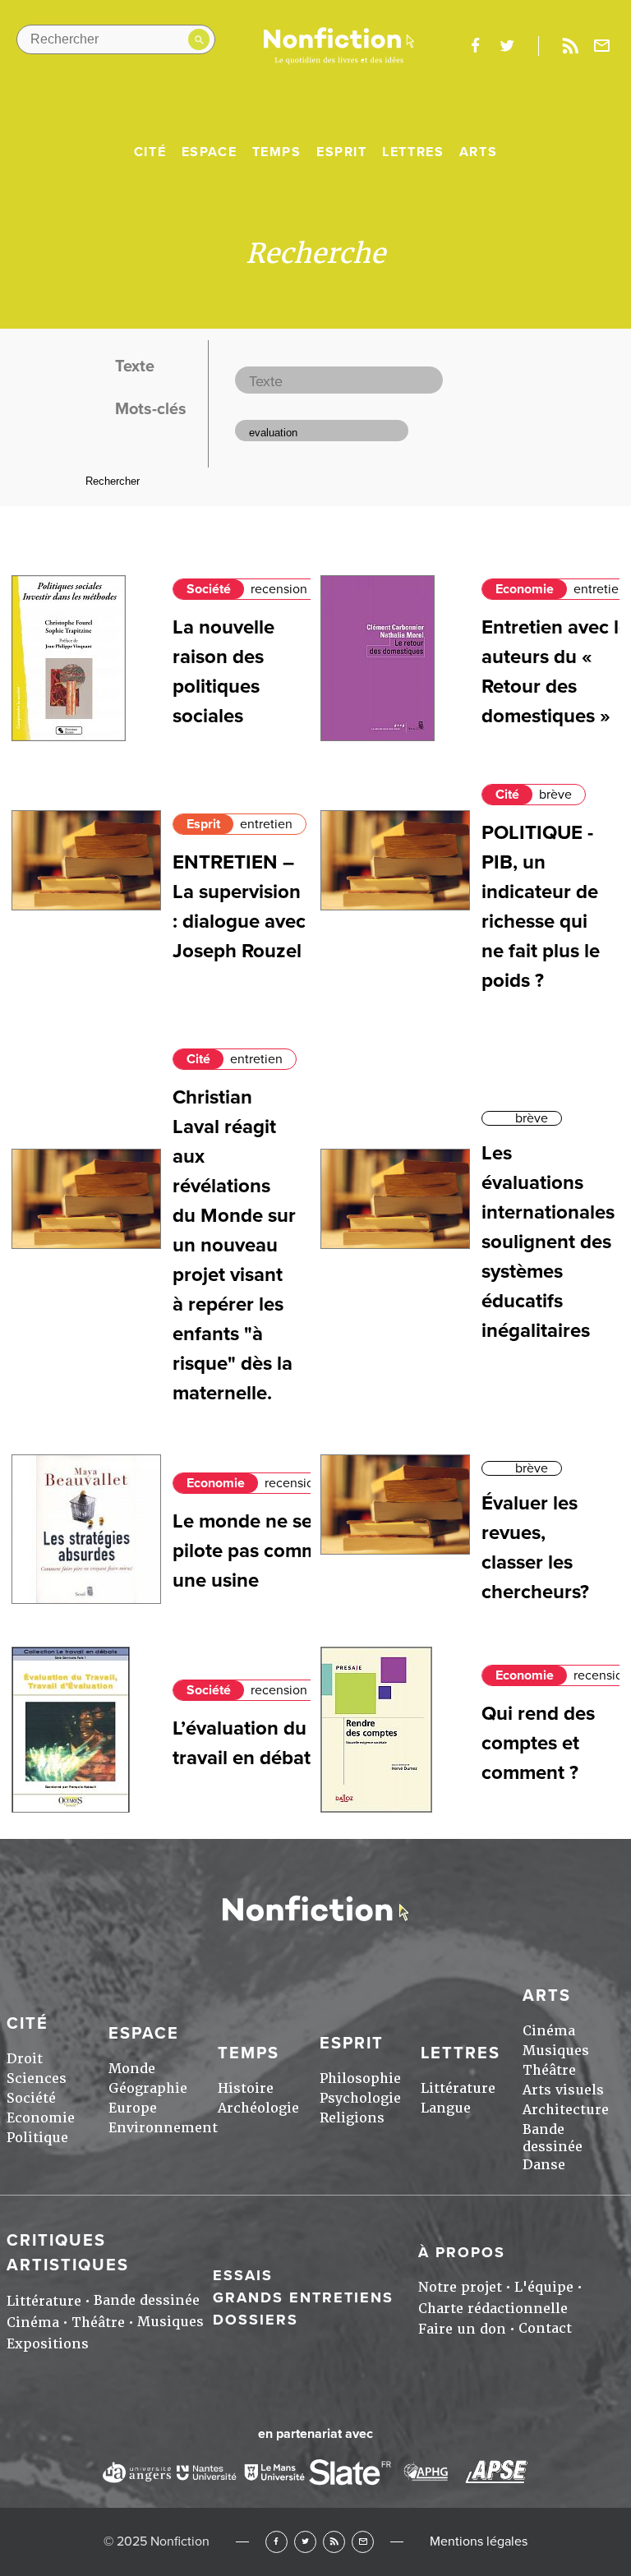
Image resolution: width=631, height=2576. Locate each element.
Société (209, 589)
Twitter (305, 2542)
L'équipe (544, 2287)
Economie (525, 589)
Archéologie (258, 2108)
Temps (277, 152)
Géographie (148, 2088)
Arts (478, 152)
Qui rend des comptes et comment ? (538, 1743)
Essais (243, 2275)
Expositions (48, 2344)
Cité (150, 152)
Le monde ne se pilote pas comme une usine (251, 1551)
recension (279, 589)
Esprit (342, 152)
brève (555, 795)
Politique (37, 2138)
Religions (352, 2118)
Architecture (566, 2110)
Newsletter (602, 46)
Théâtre (549, 2070)
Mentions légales (479, 2541)
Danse (544, 2165)
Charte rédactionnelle (493, 2309)
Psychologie (360, 2098)
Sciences (37, 2078)
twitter (507, 46)
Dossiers (256, 2320)
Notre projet (460, 2287)
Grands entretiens (303, 2297)
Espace (210, 152)
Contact (545, 2328)
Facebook (276, 2542)
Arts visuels (563, 2090)
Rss (570, 46)
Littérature (458, 2088)
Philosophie (360, 2078)
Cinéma (549, 2031)
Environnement (163, 2128)
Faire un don (462, 2329)
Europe (133, 2108)
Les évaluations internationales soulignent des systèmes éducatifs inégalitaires (548, 1242)
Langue (446, 2108)
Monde (132, 2069)
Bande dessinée (553, 2138)
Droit (25, 2059)
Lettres (413, 152)
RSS (334, 2542)
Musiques (556, 2051)
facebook (475, 46)
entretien (600, 589)
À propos (462, 2252)
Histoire (246, 2088)
